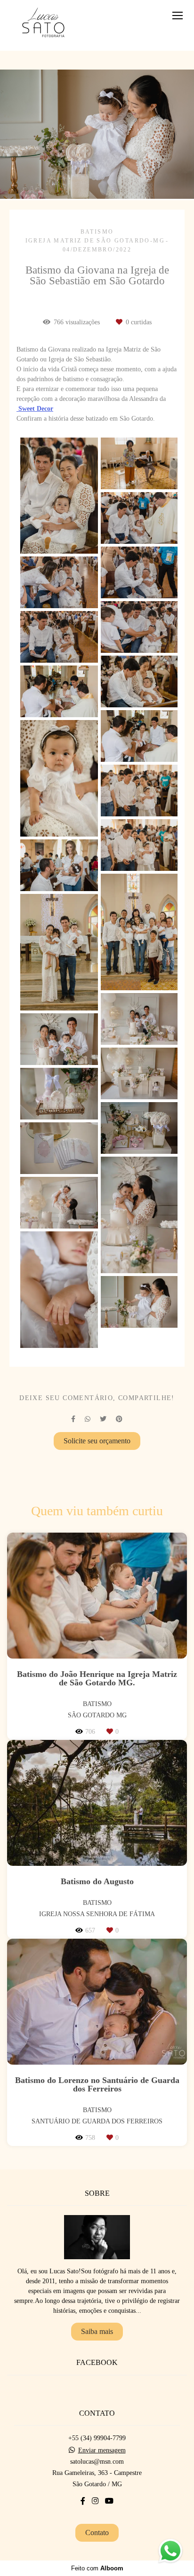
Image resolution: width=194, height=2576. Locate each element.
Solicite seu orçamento (97, 1441)
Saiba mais (97, 2331)
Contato (97, 2533)
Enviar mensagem (102, 2451)
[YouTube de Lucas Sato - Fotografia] (109, 2501)
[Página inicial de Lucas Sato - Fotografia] (43, 25)
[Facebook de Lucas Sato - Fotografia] (83, 2501)
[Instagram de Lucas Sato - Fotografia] (95, 2501)
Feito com (97, 2568)
